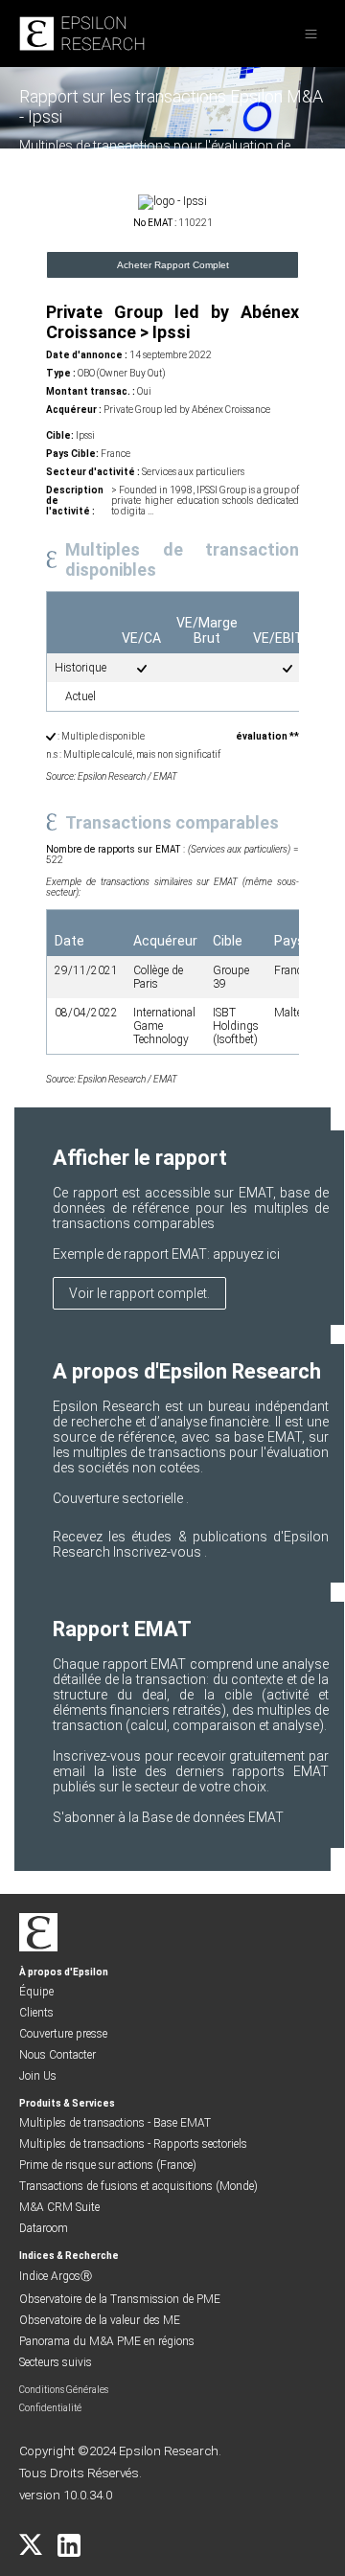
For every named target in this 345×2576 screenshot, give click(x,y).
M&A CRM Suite (59, 2207)
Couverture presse (63, 2034)
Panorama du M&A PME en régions (107, 2341)
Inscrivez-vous (159, 1552)
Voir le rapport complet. (139, 1293)
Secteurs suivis (56, 2362)
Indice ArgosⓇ (56, 2276)
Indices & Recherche (69, 2256)
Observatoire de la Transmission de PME (120, 2299)
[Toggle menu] (311, 34)
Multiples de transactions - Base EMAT (115, 2123)
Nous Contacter (57, 2055)
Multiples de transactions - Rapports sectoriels (133, 2144)
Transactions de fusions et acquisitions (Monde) (138, 2186)
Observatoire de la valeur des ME (100, 2320)
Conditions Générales (64, 2390)
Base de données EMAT (213, 1817)
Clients (36, 2013)
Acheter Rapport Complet (173, 265)
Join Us (38, 2076)
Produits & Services (67, 2103)
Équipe (36, 1992)
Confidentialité (50, 2408)
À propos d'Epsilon (64, 1972)
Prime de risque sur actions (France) (108, 2165)
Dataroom (44, 2228)
